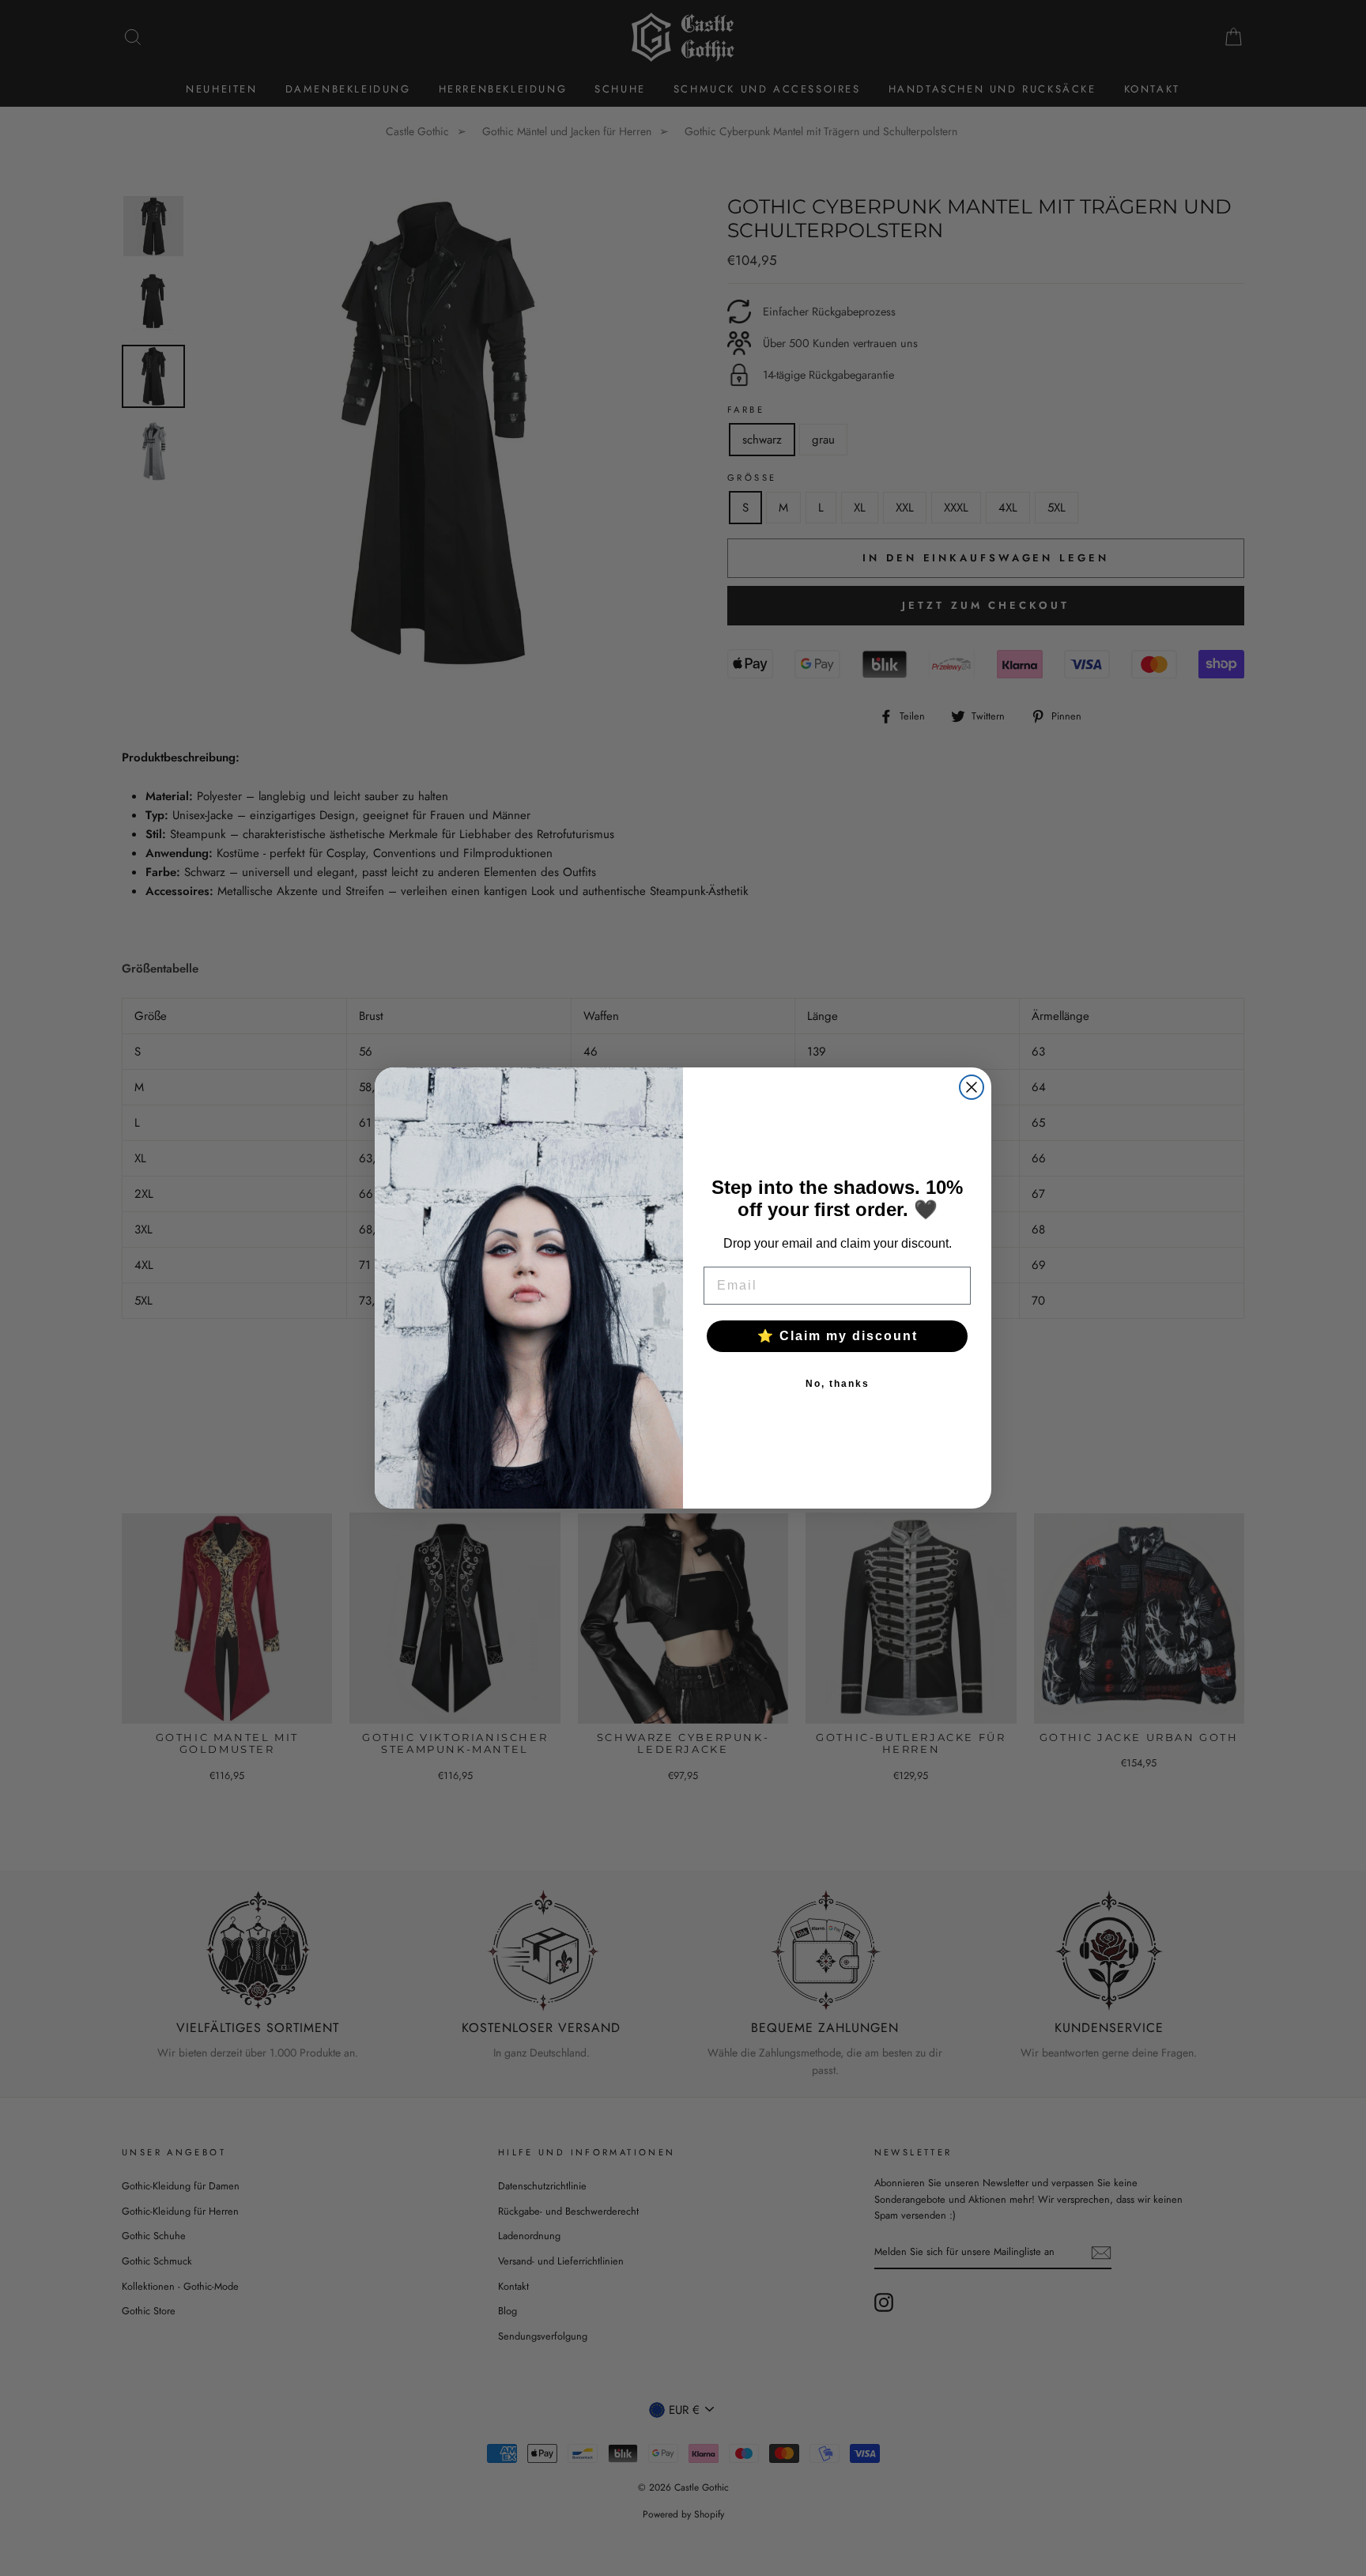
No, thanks (838, 1384)
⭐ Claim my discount (838, 1336)
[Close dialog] (972, 1087)
